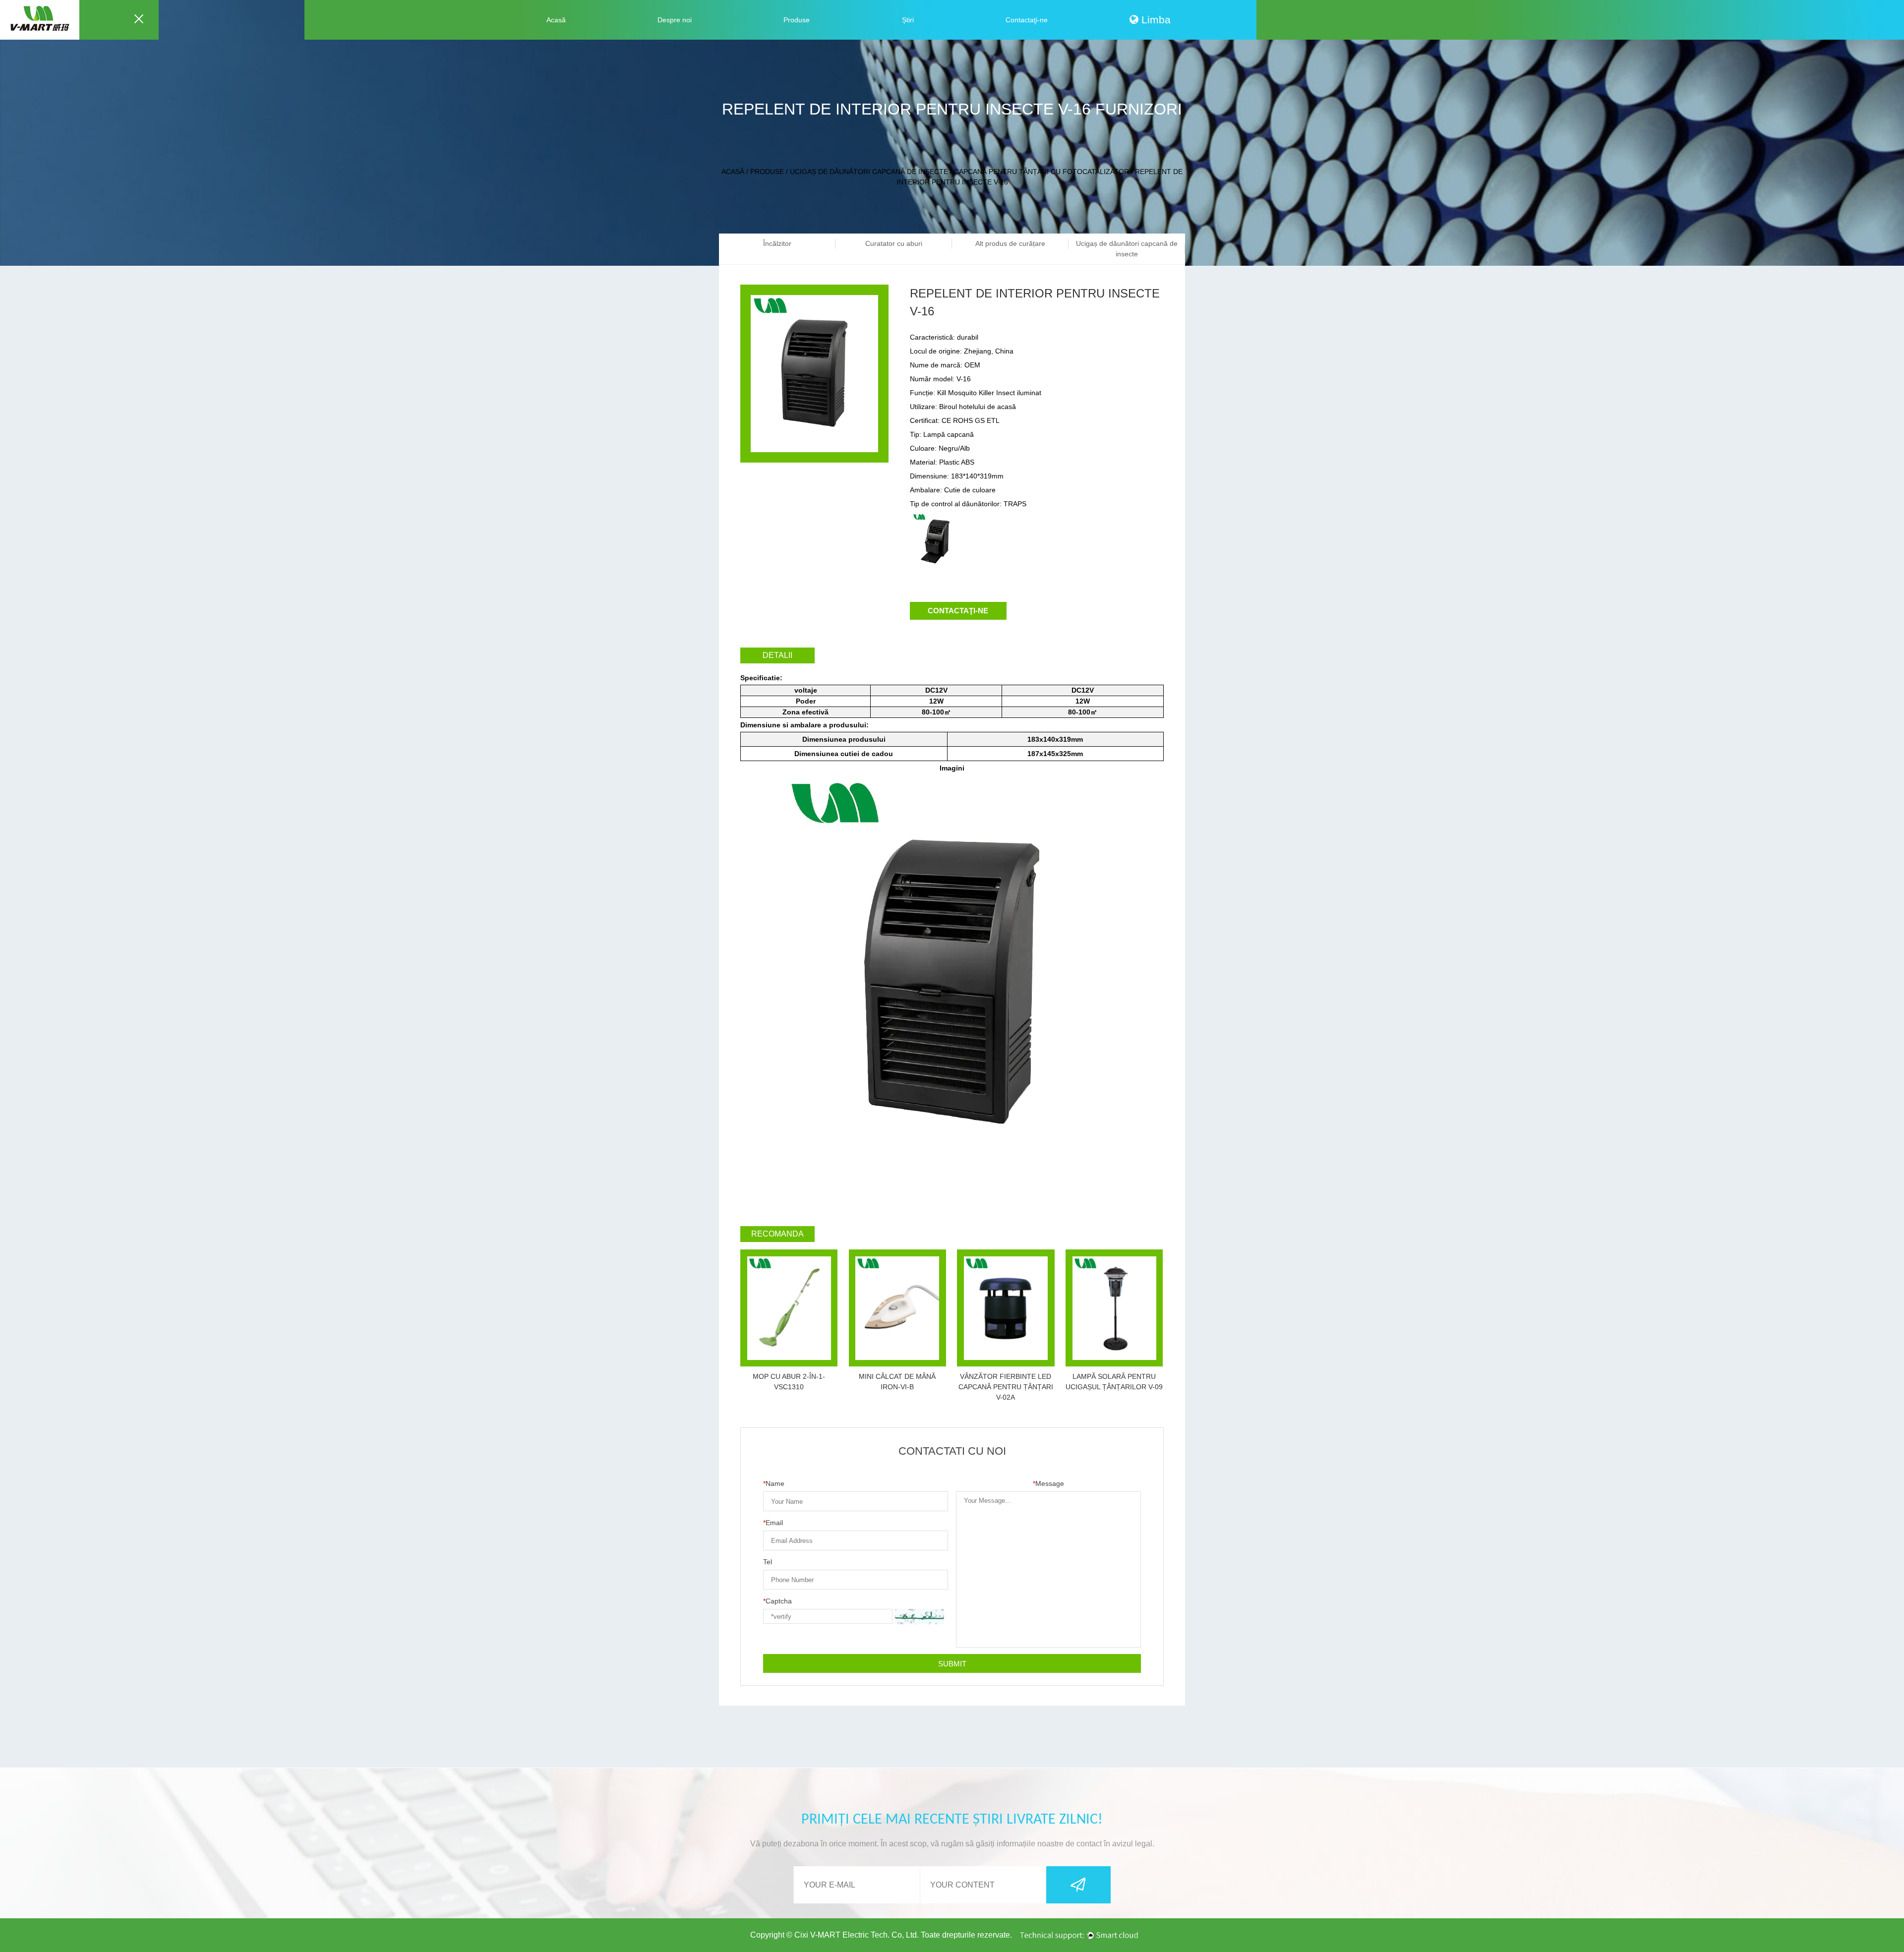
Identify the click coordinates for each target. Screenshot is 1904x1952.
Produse (797, 20)
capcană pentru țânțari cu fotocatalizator (1041, 172)
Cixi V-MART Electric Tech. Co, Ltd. (857, 1935)
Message (1048, 1483)
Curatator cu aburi (894, 243)
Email (773, 1523)
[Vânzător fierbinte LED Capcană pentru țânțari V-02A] (1006, 1308)
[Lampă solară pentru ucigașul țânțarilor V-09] (1114, 1308)
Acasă (556, 20)
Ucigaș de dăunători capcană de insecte (869, 172)
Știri (908, 20)
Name (774, 1483)
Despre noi (675, 20)
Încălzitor (777, 243)
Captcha (777, 1601)
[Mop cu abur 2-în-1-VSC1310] (789, 1308)
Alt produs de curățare (1010, 243)
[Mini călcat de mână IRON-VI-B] (897, 1308)
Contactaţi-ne (1027, 20)
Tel (768, 1562)
